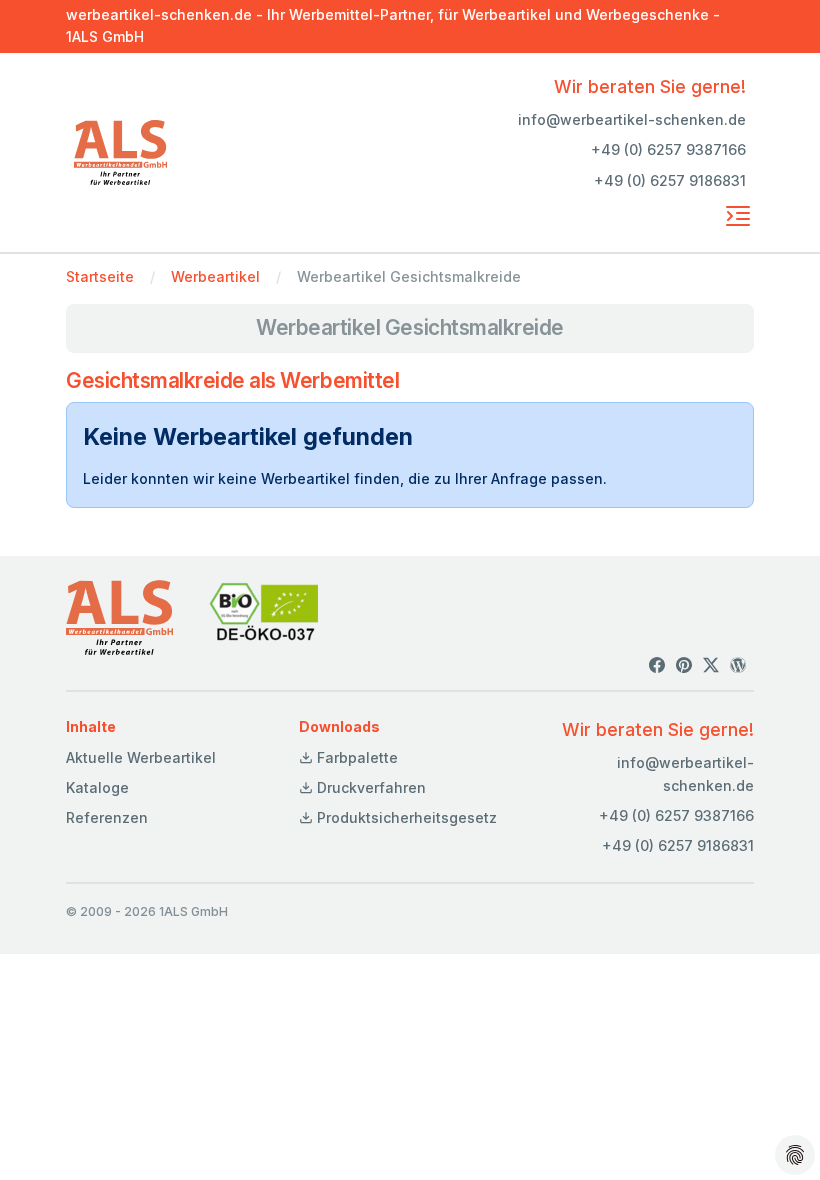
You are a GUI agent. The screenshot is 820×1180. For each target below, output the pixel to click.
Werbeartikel (215, 276)
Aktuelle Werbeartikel (141, 757)
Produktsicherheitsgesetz (405, 817)
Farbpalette (355, 757)
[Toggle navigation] (738, 216)
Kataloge (97, 787)
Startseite (100, 276)
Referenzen (107, 817)
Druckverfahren (369, 787)
